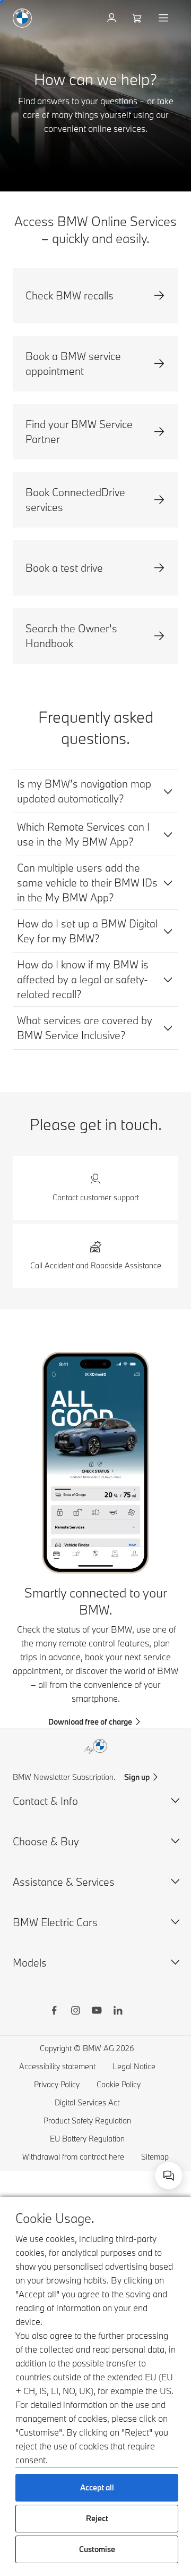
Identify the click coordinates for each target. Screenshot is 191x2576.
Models (30, 1963)
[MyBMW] (113, 18)
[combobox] (169, 2176)
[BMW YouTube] (97, 2012)
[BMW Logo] (22, 18)
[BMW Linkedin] (118, 2012)
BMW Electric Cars (55, 1922)
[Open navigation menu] (164, 18)
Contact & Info (45, 1801)
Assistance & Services (64, 1882)
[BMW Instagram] (75, 2012)
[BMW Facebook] (54, 2012)
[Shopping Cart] (138, 18)
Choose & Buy (46, 1841)
